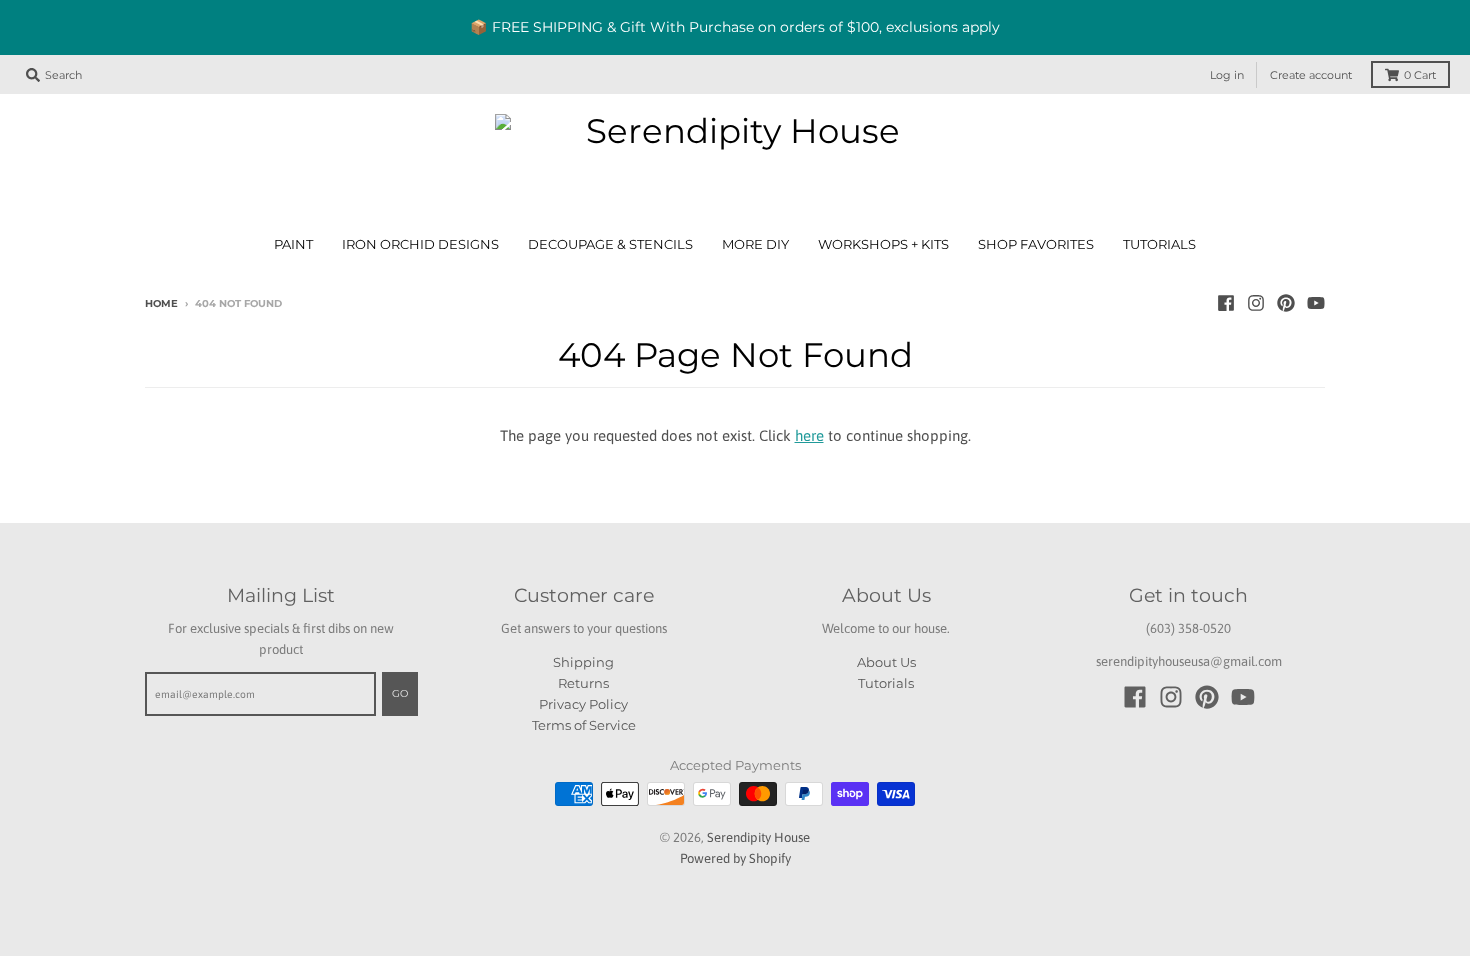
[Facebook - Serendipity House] (1226, 303)
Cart (1420, 75)
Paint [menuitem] (293, 244)
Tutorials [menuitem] (1159, 244)
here (809, 435)
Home (161, 303)
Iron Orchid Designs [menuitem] (420, 244)
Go (400, 693)
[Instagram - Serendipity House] (1256, 303)
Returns (583, 683)
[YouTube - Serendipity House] (1316, 303)
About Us (886, 662)
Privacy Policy (583, 704)
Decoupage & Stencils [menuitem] (610, 244)
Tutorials (886, 683)
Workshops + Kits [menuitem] (883, 244)
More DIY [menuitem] (755, 244)
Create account (1311, 75)
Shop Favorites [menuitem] (1036, 244)
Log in (1227, 75)
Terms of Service (584, 725)
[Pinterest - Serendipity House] (1286, 303)
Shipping (583, 662)
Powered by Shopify (735, 858)
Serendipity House (758, 837)
